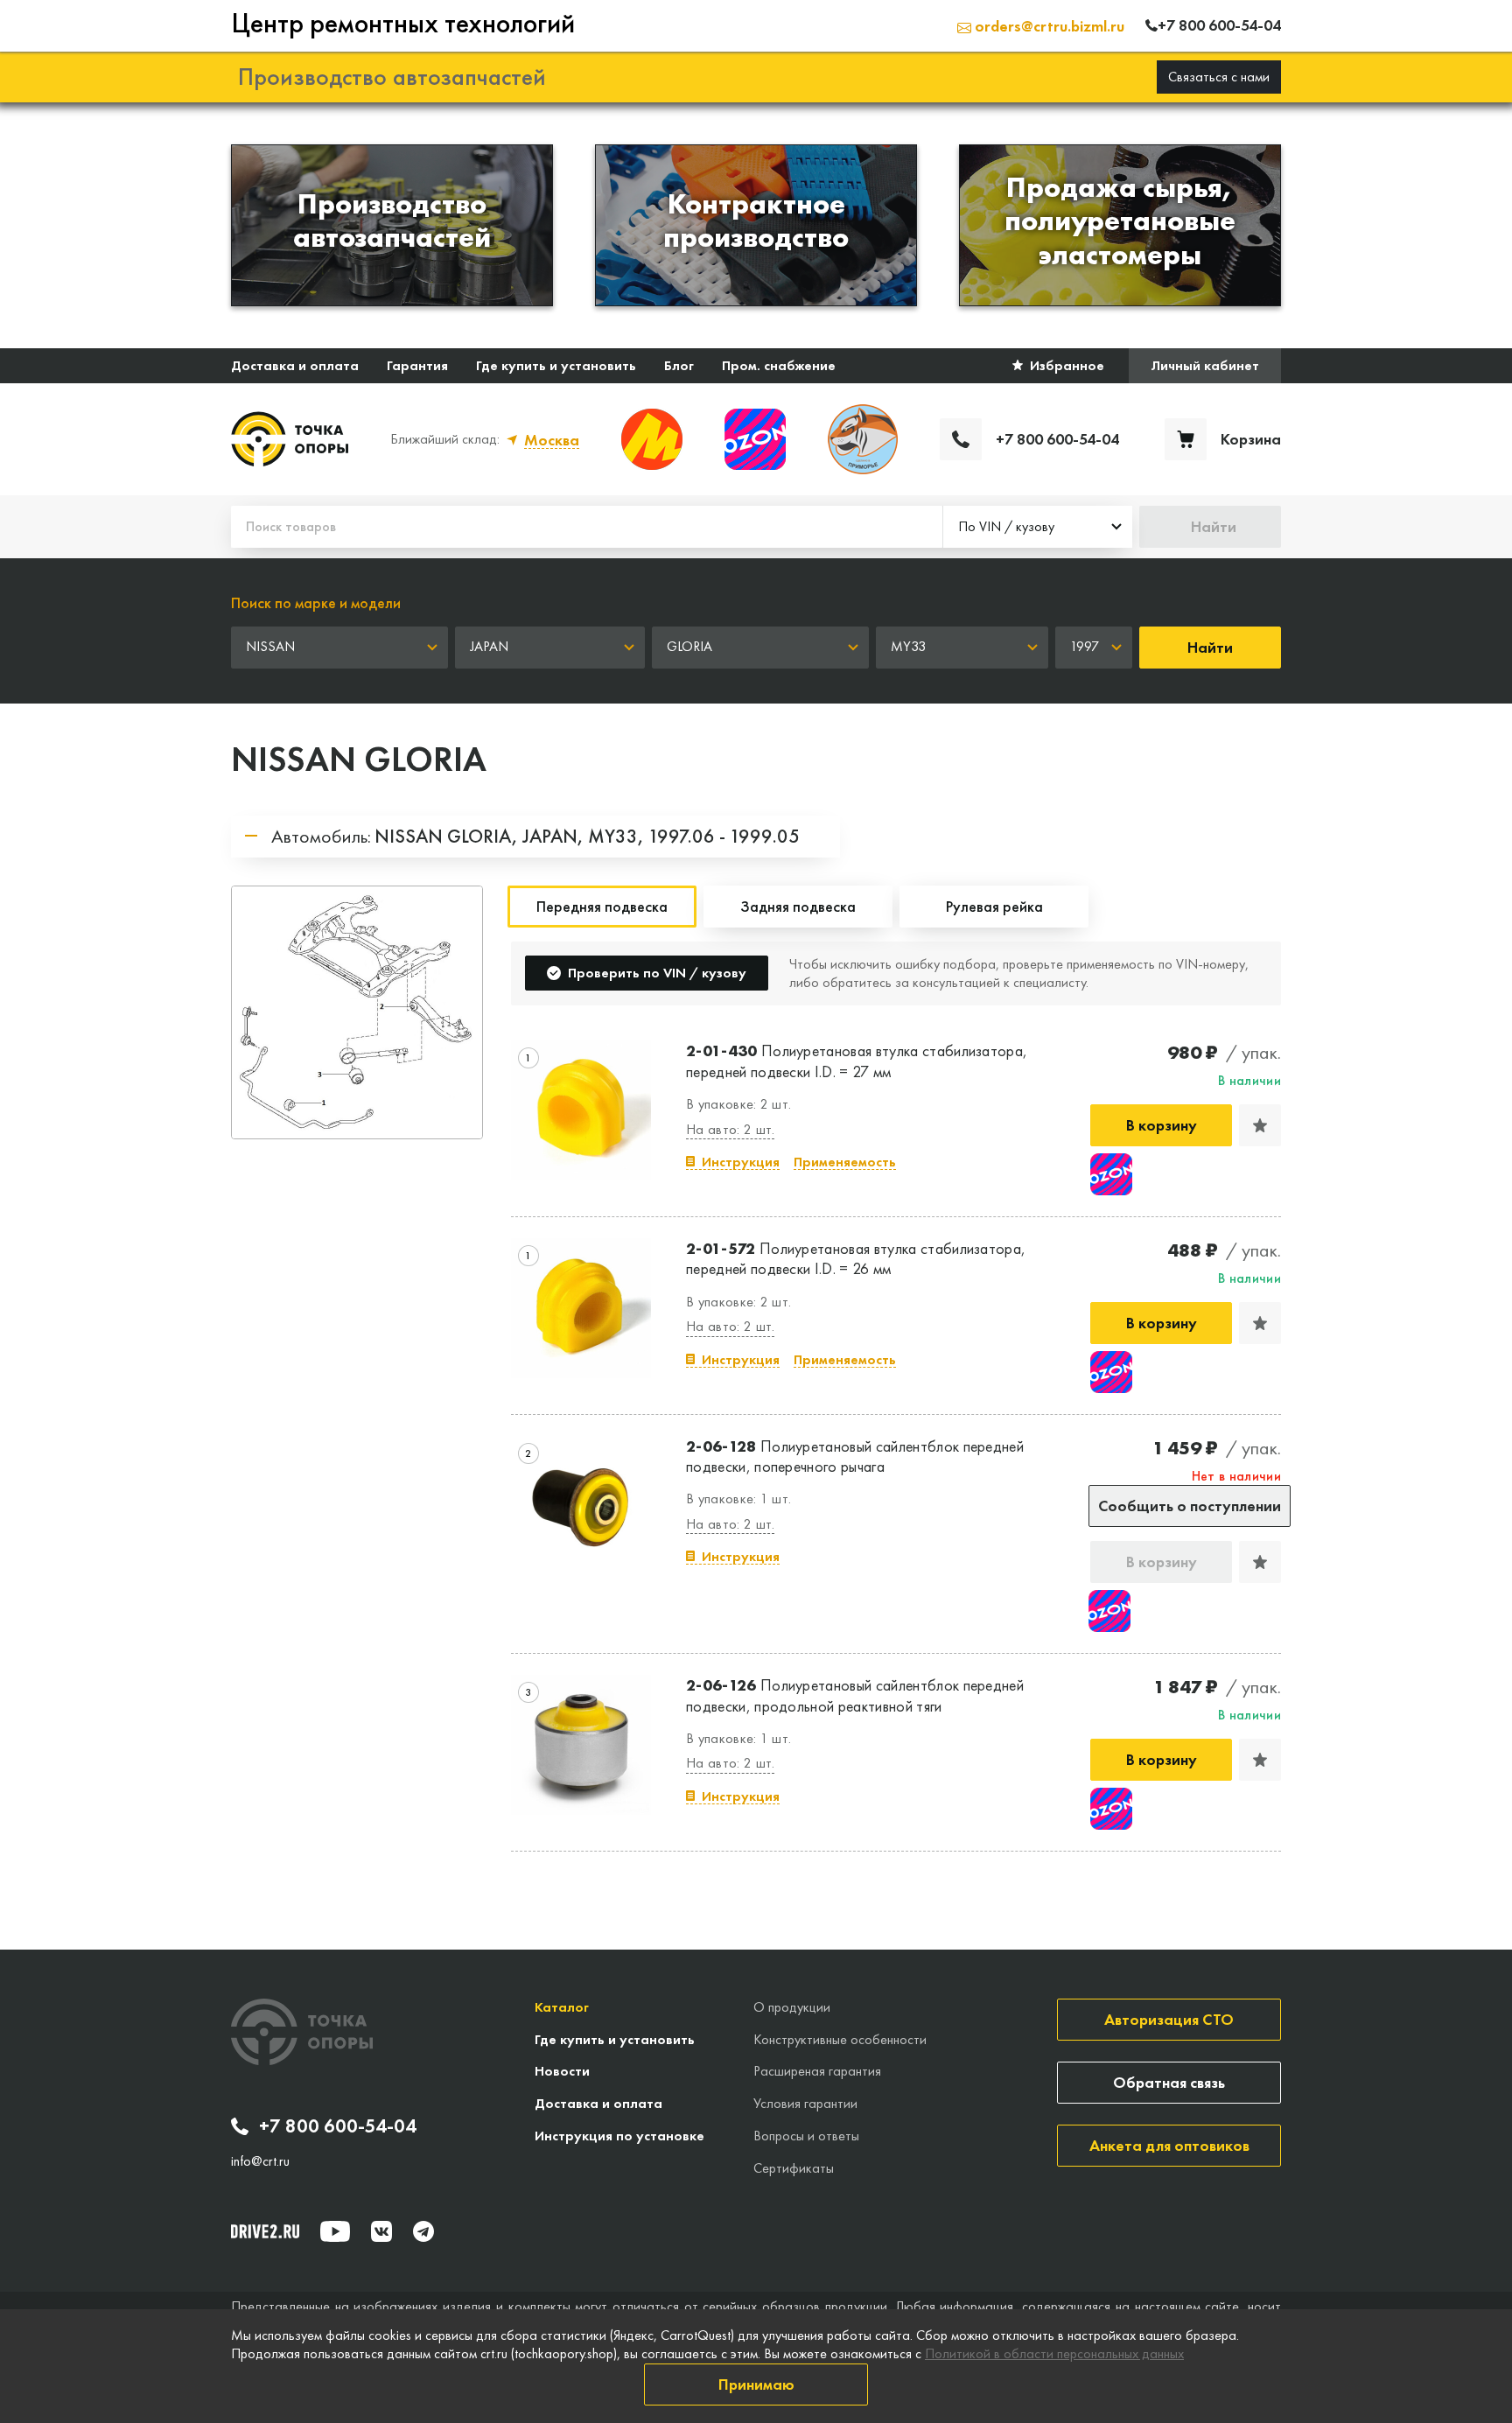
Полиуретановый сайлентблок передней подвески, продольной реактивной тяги (855, 1695)
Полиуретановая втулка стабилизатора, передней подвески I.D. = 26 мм (856, 1258)
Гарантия (417, 365)
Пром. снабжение (779, 365)
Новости (562, 2071)
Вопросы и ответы (806, 2136)
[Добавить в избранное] (1260, 1125)
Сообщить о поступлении (1190, 1506)
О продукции (792, 2007)
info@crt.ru (260, 2161)
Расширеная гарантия (817, 2071)
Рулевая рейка (994, 906)
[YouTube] (335, 2231)
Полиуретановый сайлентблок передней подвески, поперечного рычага (855, 1456)
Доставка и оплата (295, 365)
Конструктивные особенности (840, 2039)
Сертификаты (794, 2168)
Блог (679, 365)
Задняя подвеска (798, 906)
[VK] (381, 2231)
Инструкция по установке (619, 2136)
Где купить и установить (556, 365)
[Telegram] (423, 2231)
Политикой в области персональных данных (1054, 2353)
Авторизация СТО (1169, 2019)
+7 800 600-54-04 (338, 2126)
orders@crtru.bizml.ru (1048, 26)
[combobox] (1038, 527)
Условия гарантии (805, 2103)
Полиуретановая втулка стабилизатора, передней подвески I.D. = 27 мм (857, 1061)
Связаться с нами (1219, 77)
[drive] (265, 2231)
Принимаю (756, 2384)
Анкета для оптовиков (1169, 2145)
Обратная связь (1169, 2082)
